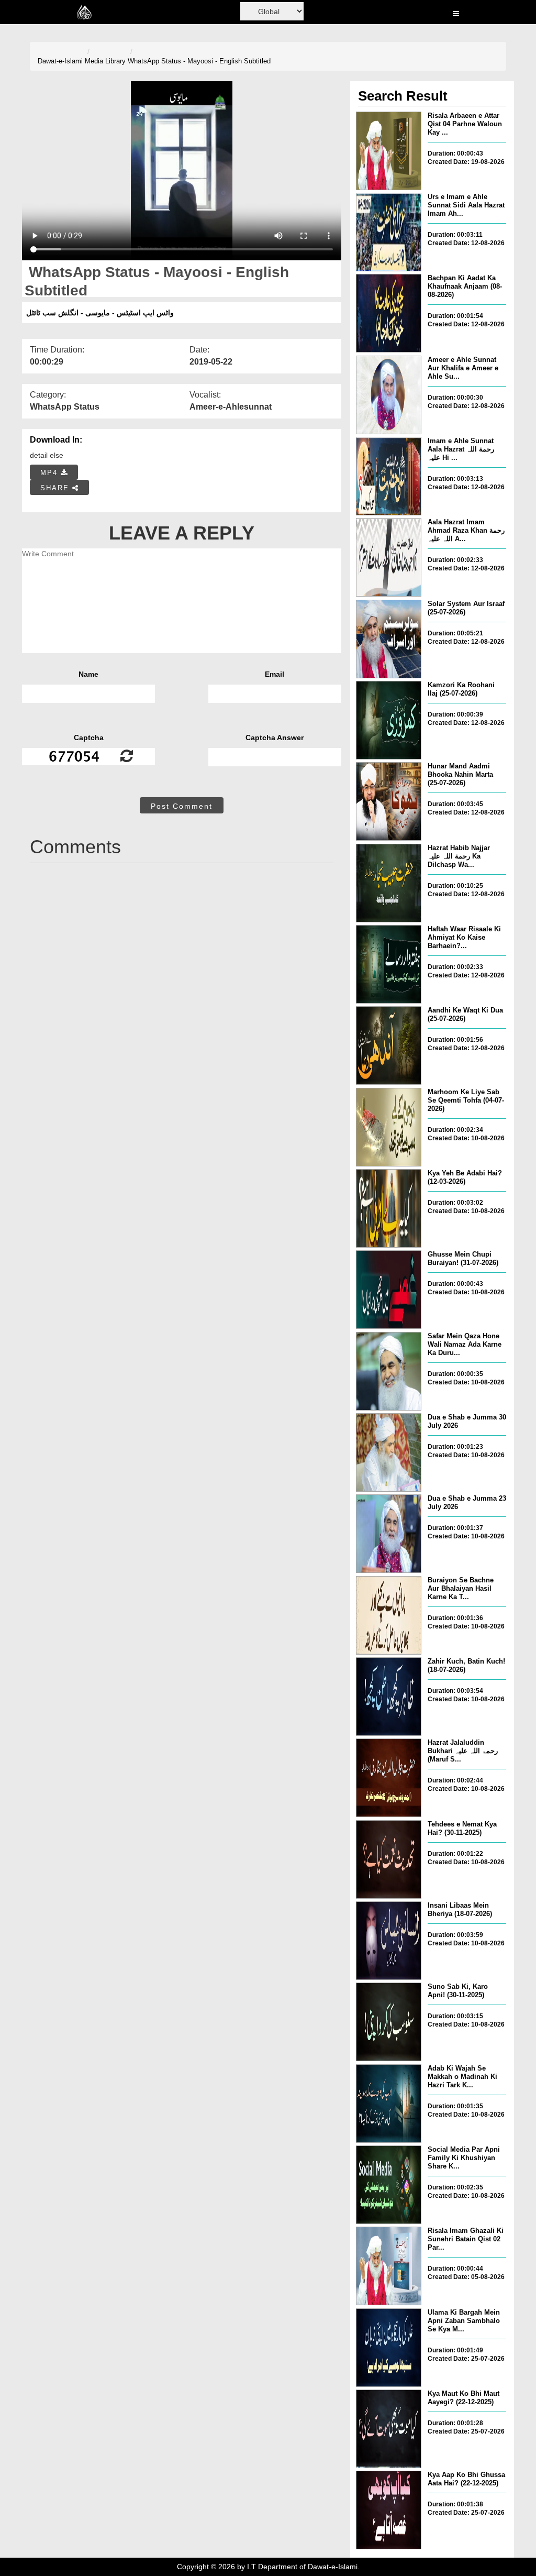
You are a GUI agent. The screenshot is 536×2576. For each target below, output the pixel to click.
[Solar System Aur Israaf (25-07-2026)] (389, 639)
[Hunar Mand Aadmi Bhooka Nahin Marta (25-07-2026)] (389, 801)
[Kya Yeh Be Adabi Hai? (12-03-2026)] (389, 1208)
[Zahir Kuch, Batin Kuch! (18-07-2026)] (389, 1697)
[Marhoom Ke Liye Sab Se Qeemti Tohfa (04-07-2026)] (389, 1127)
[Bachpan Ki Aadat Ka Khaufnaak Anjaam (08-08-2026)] (389, 313)
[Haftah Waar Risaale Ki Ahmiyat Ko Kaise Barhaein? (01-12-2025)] (389, 964)
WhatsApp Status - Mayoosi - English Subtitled (199, 61)
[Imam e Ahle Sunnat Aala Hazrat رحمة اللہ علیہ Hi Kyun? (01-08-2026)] (389, 476)
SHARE (56, 488)
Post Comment (182, 806)
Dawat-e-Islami (60, 61)
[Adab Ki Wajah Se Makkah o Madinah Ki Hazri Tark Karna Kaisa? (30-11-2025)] (389, 2104)
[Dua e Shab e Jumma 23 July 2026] (389, 1534)
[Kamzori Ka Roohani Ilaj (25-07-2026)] (389, 720)
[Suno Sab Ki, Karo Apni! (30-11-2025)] (389, 2022)
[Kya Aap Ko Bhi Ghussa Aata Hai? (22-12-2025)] (389, 2510)
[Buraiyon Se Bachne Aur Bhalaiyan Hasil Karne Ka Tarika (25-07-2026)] (389, 1615)
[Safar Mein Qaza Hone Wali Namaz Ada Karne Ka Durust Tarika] (389, 1371)
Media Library (105, 61)
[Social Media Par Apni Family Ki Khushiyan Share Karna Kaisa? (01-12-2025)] (389, 2185)
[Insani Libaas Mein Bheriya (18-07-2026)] (389, 1941)
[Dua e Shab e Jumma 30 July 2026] (389, 1452)
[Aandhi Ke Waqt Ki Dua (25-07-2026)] (389, 1045)
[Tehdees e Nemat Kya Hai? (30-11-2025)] (389, 1859)
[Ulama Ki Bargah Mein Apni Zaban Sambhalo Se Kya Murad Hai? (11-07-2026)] (389, 2348)
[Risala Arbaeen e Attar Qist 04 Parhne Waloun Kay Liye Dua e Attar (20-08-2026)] (389, 151)
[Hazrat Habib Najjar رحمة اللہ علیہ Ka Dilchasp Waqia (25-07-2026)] (389, 883)
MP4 (51, 473)
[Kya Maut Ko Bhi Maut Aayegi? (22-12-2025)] (389, 2429)
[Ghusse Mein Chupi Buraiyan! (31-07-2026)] (389, 1290)
